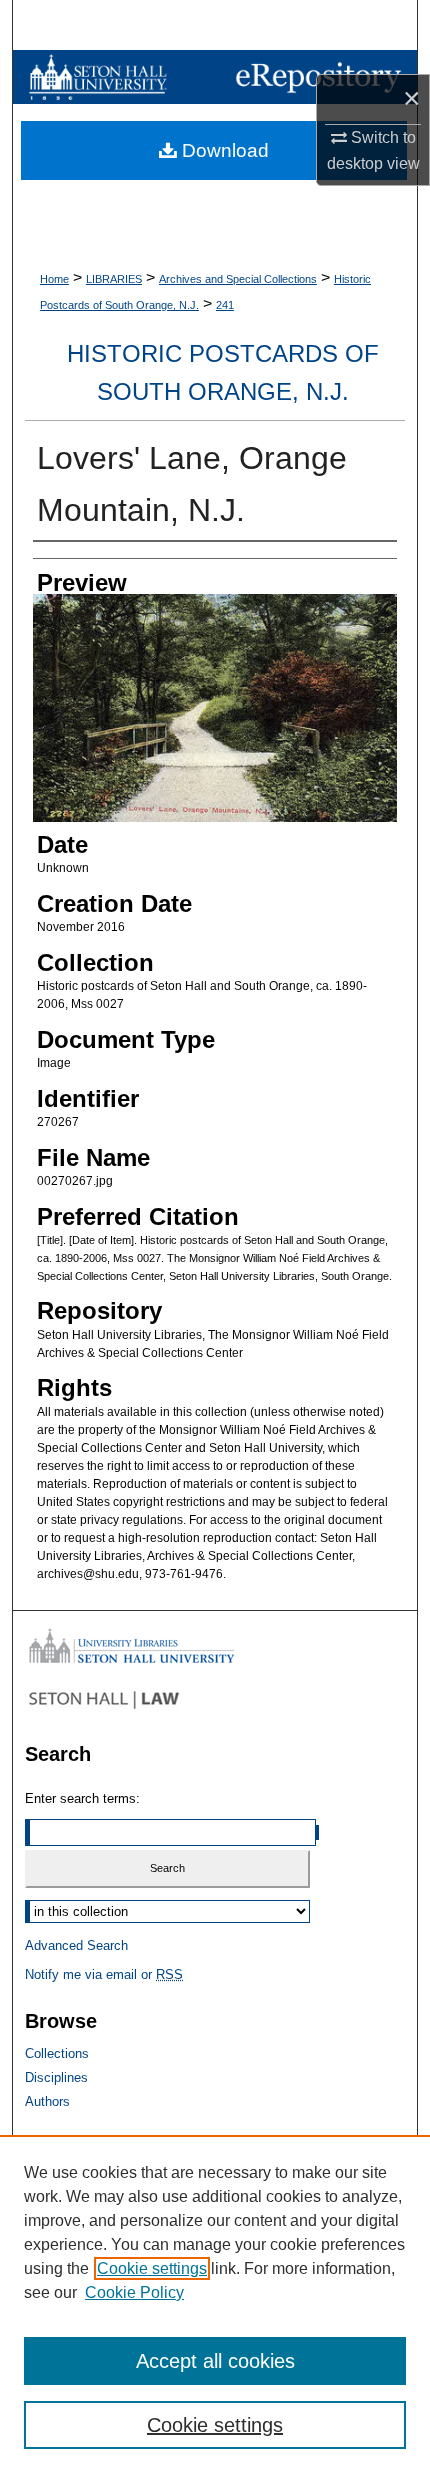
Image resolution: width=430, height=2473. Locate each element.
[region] (215, 2304)
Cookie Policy (134, 2292)
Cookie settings (152, 2268)
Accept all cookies (215, 2361)
